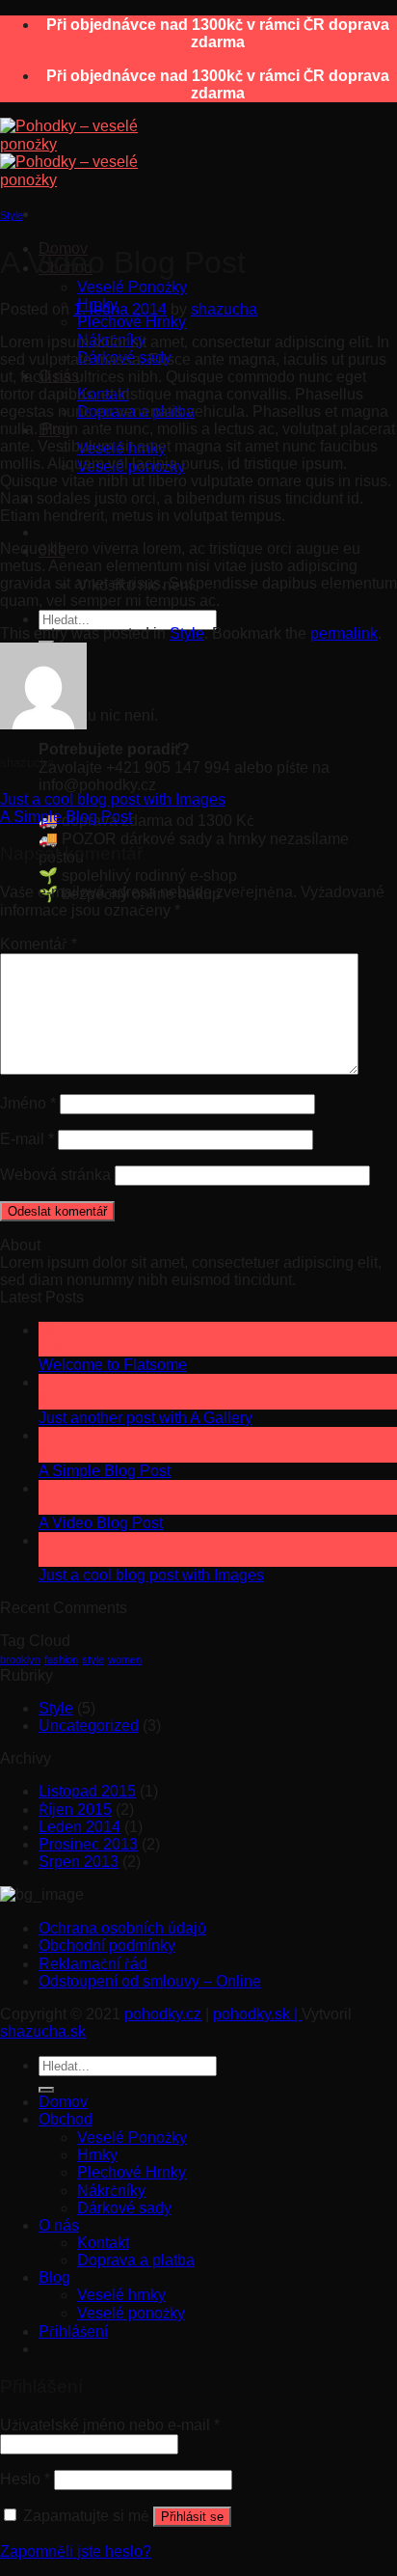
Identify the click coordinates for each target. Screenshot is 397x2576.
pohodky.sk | (257, 2014)
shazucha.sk (43, 2031)
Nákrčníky (111, 2191)
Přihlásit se (192, 2517)
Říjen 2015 (75, 1809)
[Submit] (46, 2090)
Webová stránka (55, 1175)
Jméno (28, 1103)
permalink (344, 633)
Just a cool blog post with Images (113, 799)
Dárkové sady (124, 2208)
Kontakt (103, 2243)
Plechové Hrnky (132, 322)
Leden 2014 (79, 1827)
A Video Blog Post (101, 1523)
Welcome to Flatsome (113, 1365)
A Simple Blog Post (66, 817)
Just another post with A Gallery (146, 1418)
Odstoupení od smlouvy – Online (150, 1981)
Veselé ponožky (131, 2313)
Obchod (66, 2119)
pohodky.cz (163, 2014)
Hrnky (97, 2155)
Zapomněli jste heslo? (76, 2551)
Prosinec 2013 (88, 1844)
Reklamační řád (93, 1964)
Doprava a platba (136, 2260)
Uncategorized (89, 1726)
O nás (59, 2225)
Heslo (25, 2479)
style (93, 1659)
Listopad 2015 (87, 1791)
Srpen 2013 (79, 1862)
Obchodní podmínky (107, 1946)
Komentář (39, 944)
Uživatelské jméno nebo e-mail (110, 2425)
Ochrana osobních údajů (122, 1928)
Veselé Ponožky (132, 287)
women (125, 1659)
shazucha (224, 309)
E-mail (27, 1139)
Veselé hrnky (121, 2295)
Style (12, 215)
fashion (61, 1659)
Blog (54, 2277)
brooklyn (20, 1659)
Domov (63, 2102)
